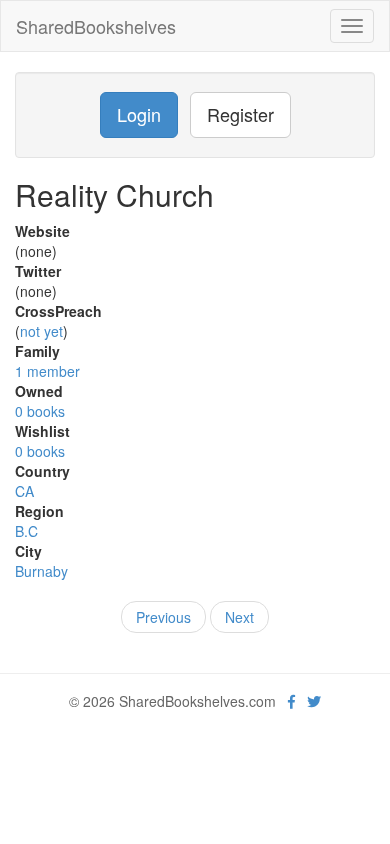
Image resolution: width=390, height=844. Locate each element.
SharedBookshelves (96, 26)
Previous (163, 617)
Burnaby (41, 571)
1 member (47, 371)
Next (239, 617)
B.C (26, 531)
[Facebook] (291, 701)
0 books (40, 411)
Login (139, 114)
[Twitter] (314, 701)
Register (240, 114)
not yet (41, 331)
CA (24, 491)
